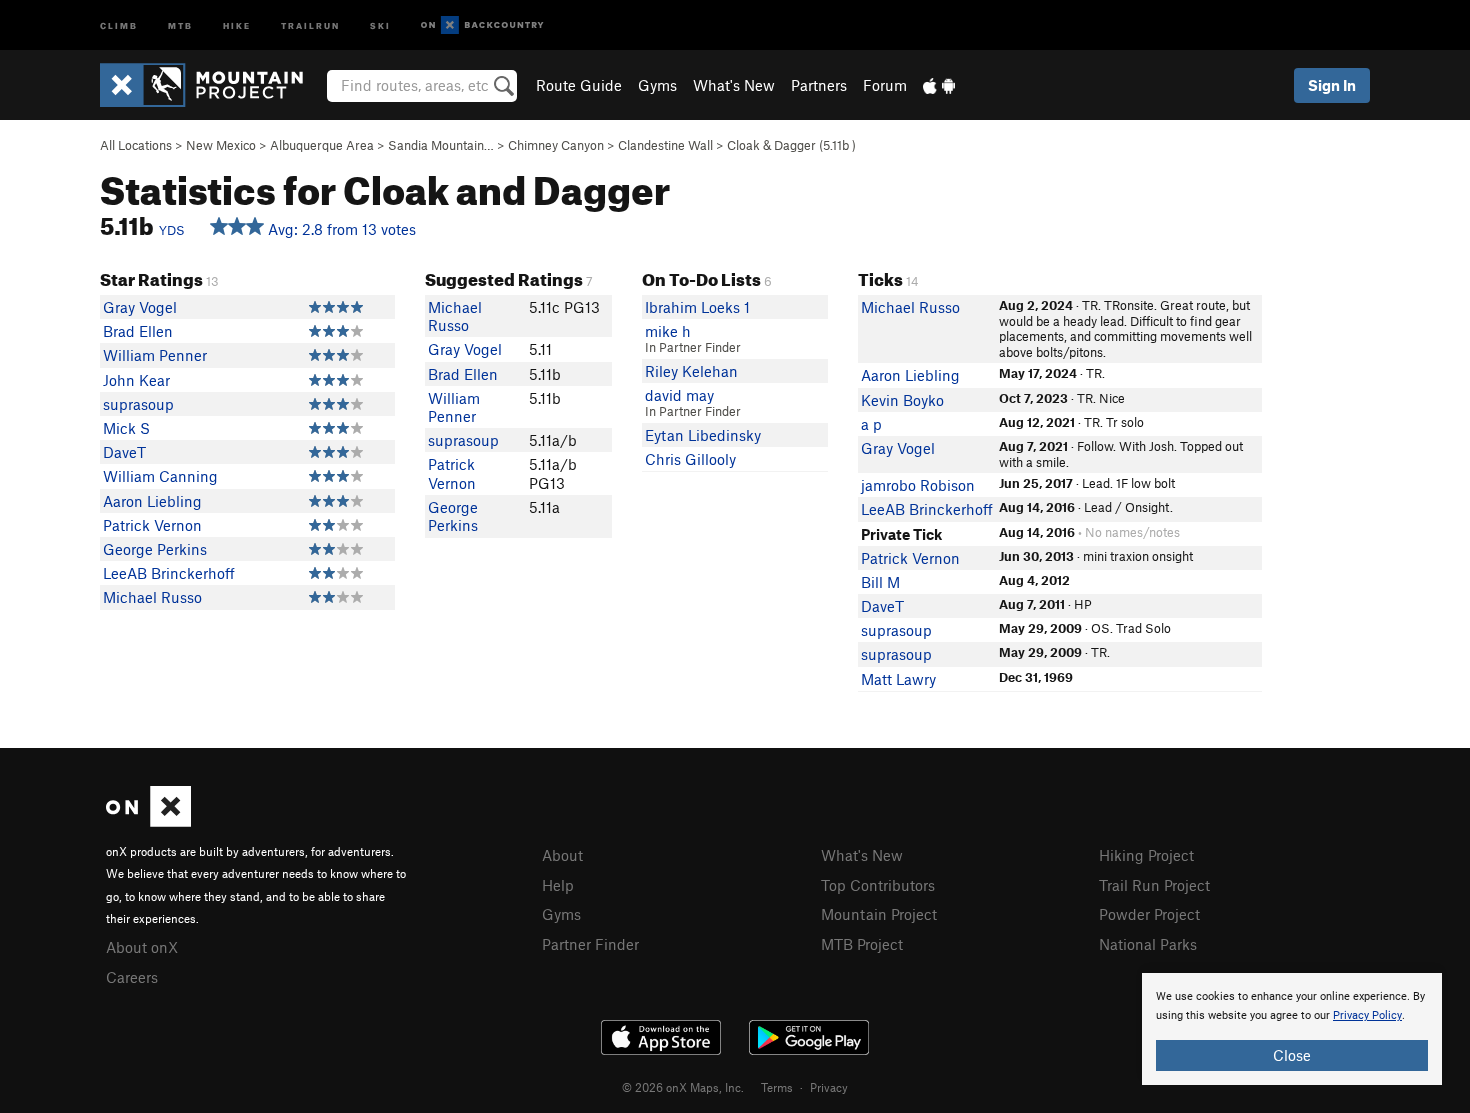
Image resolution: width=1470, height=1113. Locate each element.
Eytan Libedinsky (703, 435)
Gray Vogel (140, 307)
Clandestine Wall (665, 145)
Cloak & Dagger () (791, 145)
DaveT (124, 452)
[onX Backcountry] (482, 25)
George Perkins (155, 549)
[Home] (211, 85)
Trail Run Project (1154, 885)
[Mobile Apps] (939, 85)
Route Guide (579, 85)
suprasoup (138, 404)
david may (679, 395)
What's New (734, 85)
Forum (885, 85)
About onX (142, 947)
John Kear (136, 380)
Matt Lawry (898, 679)
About (562, 855)
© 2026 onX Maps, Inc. (683, 1087)
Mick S (126, 428)
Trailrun (310, 24)
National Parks (1148, 944)
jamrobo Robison (918, 485)
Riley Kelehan (691, 371)
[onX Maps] (148, 821)
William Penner (155, 355)
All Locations (136, 145)
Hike (237, 24)
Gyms (657, 85)
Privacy (829, 1087)
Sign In (1332, 85)
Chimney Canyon (556, 145)
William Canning (160, 476)
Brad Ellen (138, 331)
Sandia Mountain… (441, 145)
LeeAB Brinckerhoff (169, 573)
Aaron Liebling (152, 501)
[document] (1292, 1029)
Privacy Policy (1367, 1015)
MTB (180, 24)
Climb (119, 24)
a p (871, 424)
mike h (668, 331)
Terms (777, 1087)
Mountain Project (879, 914)
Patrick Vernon (152, 525)
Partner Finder (590, 944)
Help (558, 885)
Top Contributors (878, 885)
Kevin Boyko (902, 400)
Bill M (880, 582)
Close (1292, 1055)
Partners (819, 85)
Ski (380, 24)
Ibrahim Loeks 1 (697, 307)
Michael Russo (152, 597)
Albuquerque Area (322, 145)
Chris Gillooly (690, 459)
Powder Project (1149, 914)
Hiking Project (1146, 855)
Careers (132, 977)
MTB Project (862, 944)
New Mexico (221, 145)
